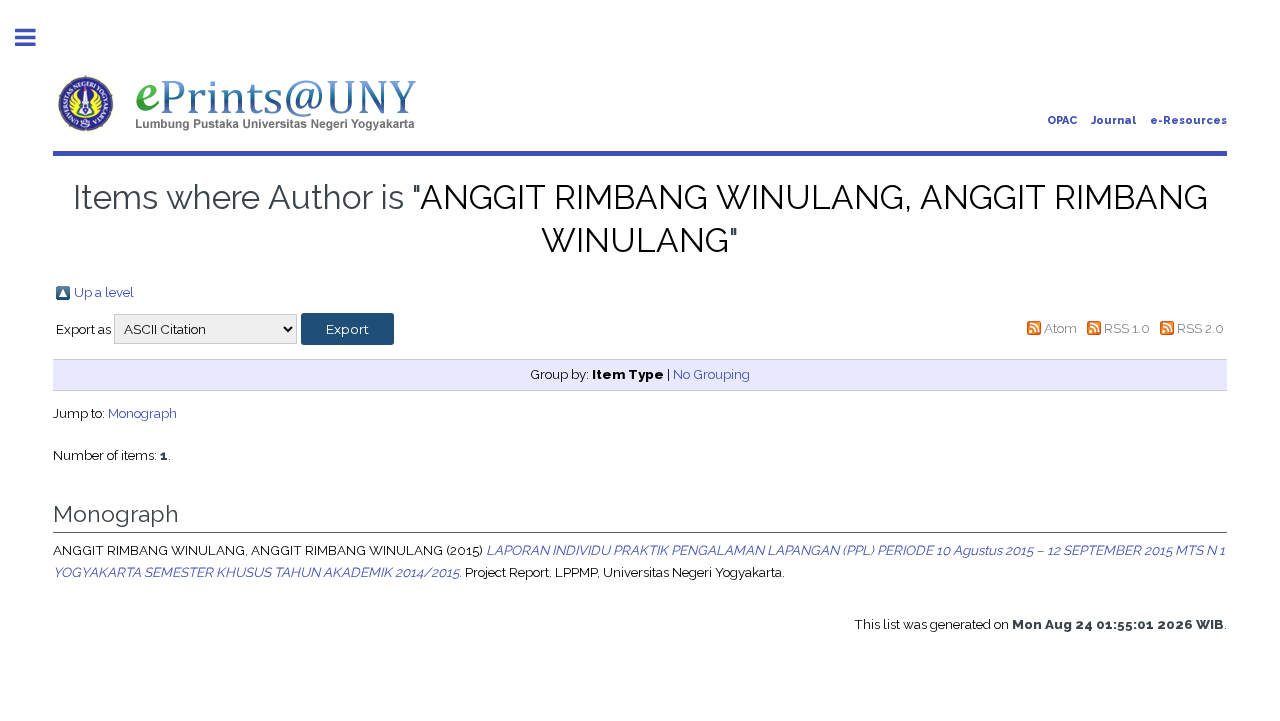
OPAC (1062, 120)
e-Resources (1188, 120)
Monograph (142, 413)
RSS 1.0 (1127, 328)
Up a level (104, 292)
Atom (1060, 328)
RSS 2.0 (1200, 328)
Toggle (36, 37)
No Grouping (711, 374)
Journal (1113, 120)
